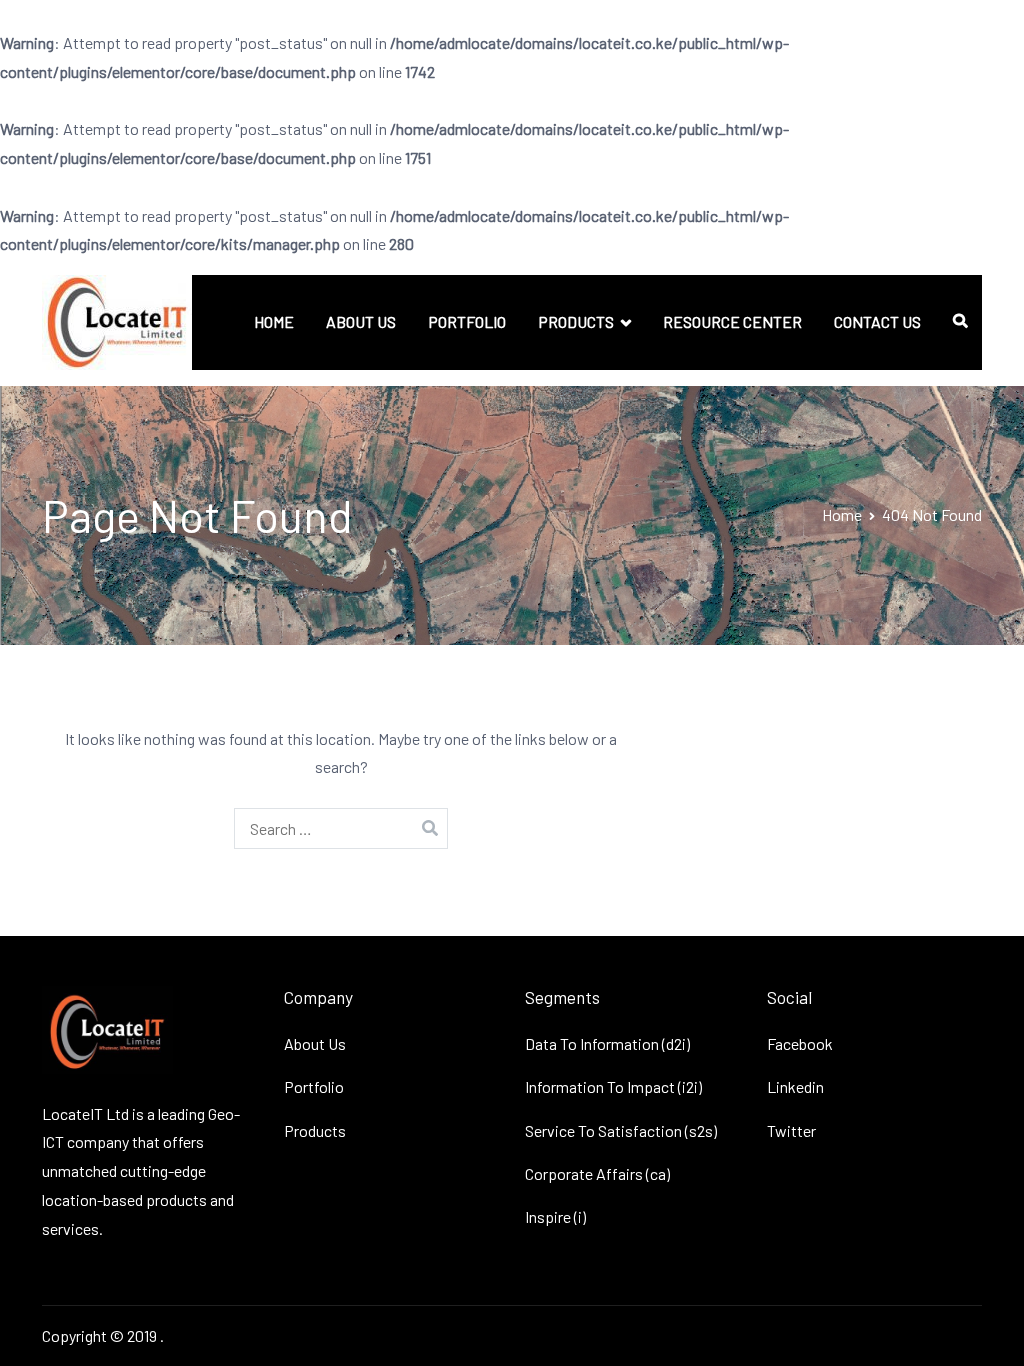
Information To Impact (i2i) (613, 1086)
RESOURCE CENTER (732, 321)
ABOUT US (361, 321)
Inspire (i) (555, 1216)
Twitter (791, 1130)
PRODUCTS (576, 321)
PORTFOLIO (467, 321)
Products (315, 1130)
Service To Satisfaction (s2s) (621, 1130)
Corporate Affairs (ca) (597, 1173)
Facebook (800, 1043)
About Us (315, 1043)
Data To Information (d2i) (607, 1043)
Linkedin (795, 1086)
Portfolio (314, 1086)
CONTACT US (877, 321)
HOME (274, 321)
